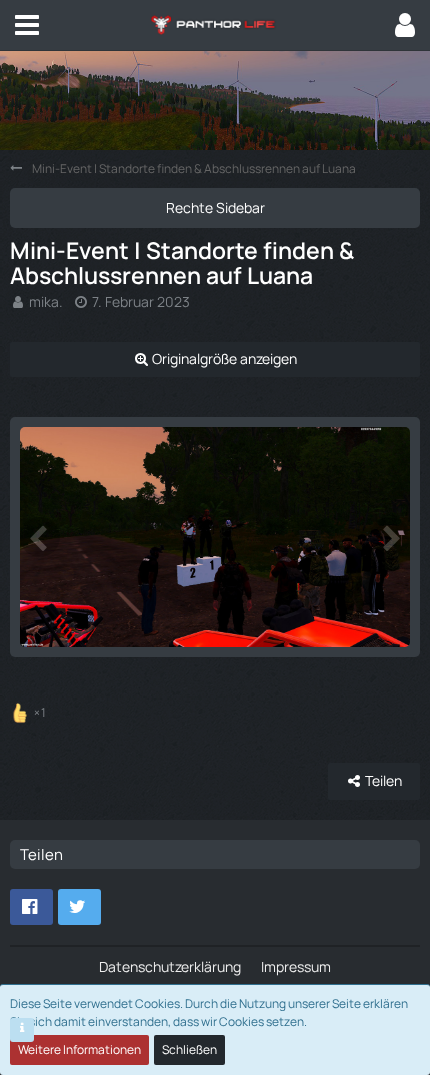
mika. (46, 301)
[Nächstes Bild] (390, 537)
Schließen (189, 1049)
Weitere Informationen (79, 1049)
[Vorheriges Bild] (40, 537)
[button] (27, 25)
